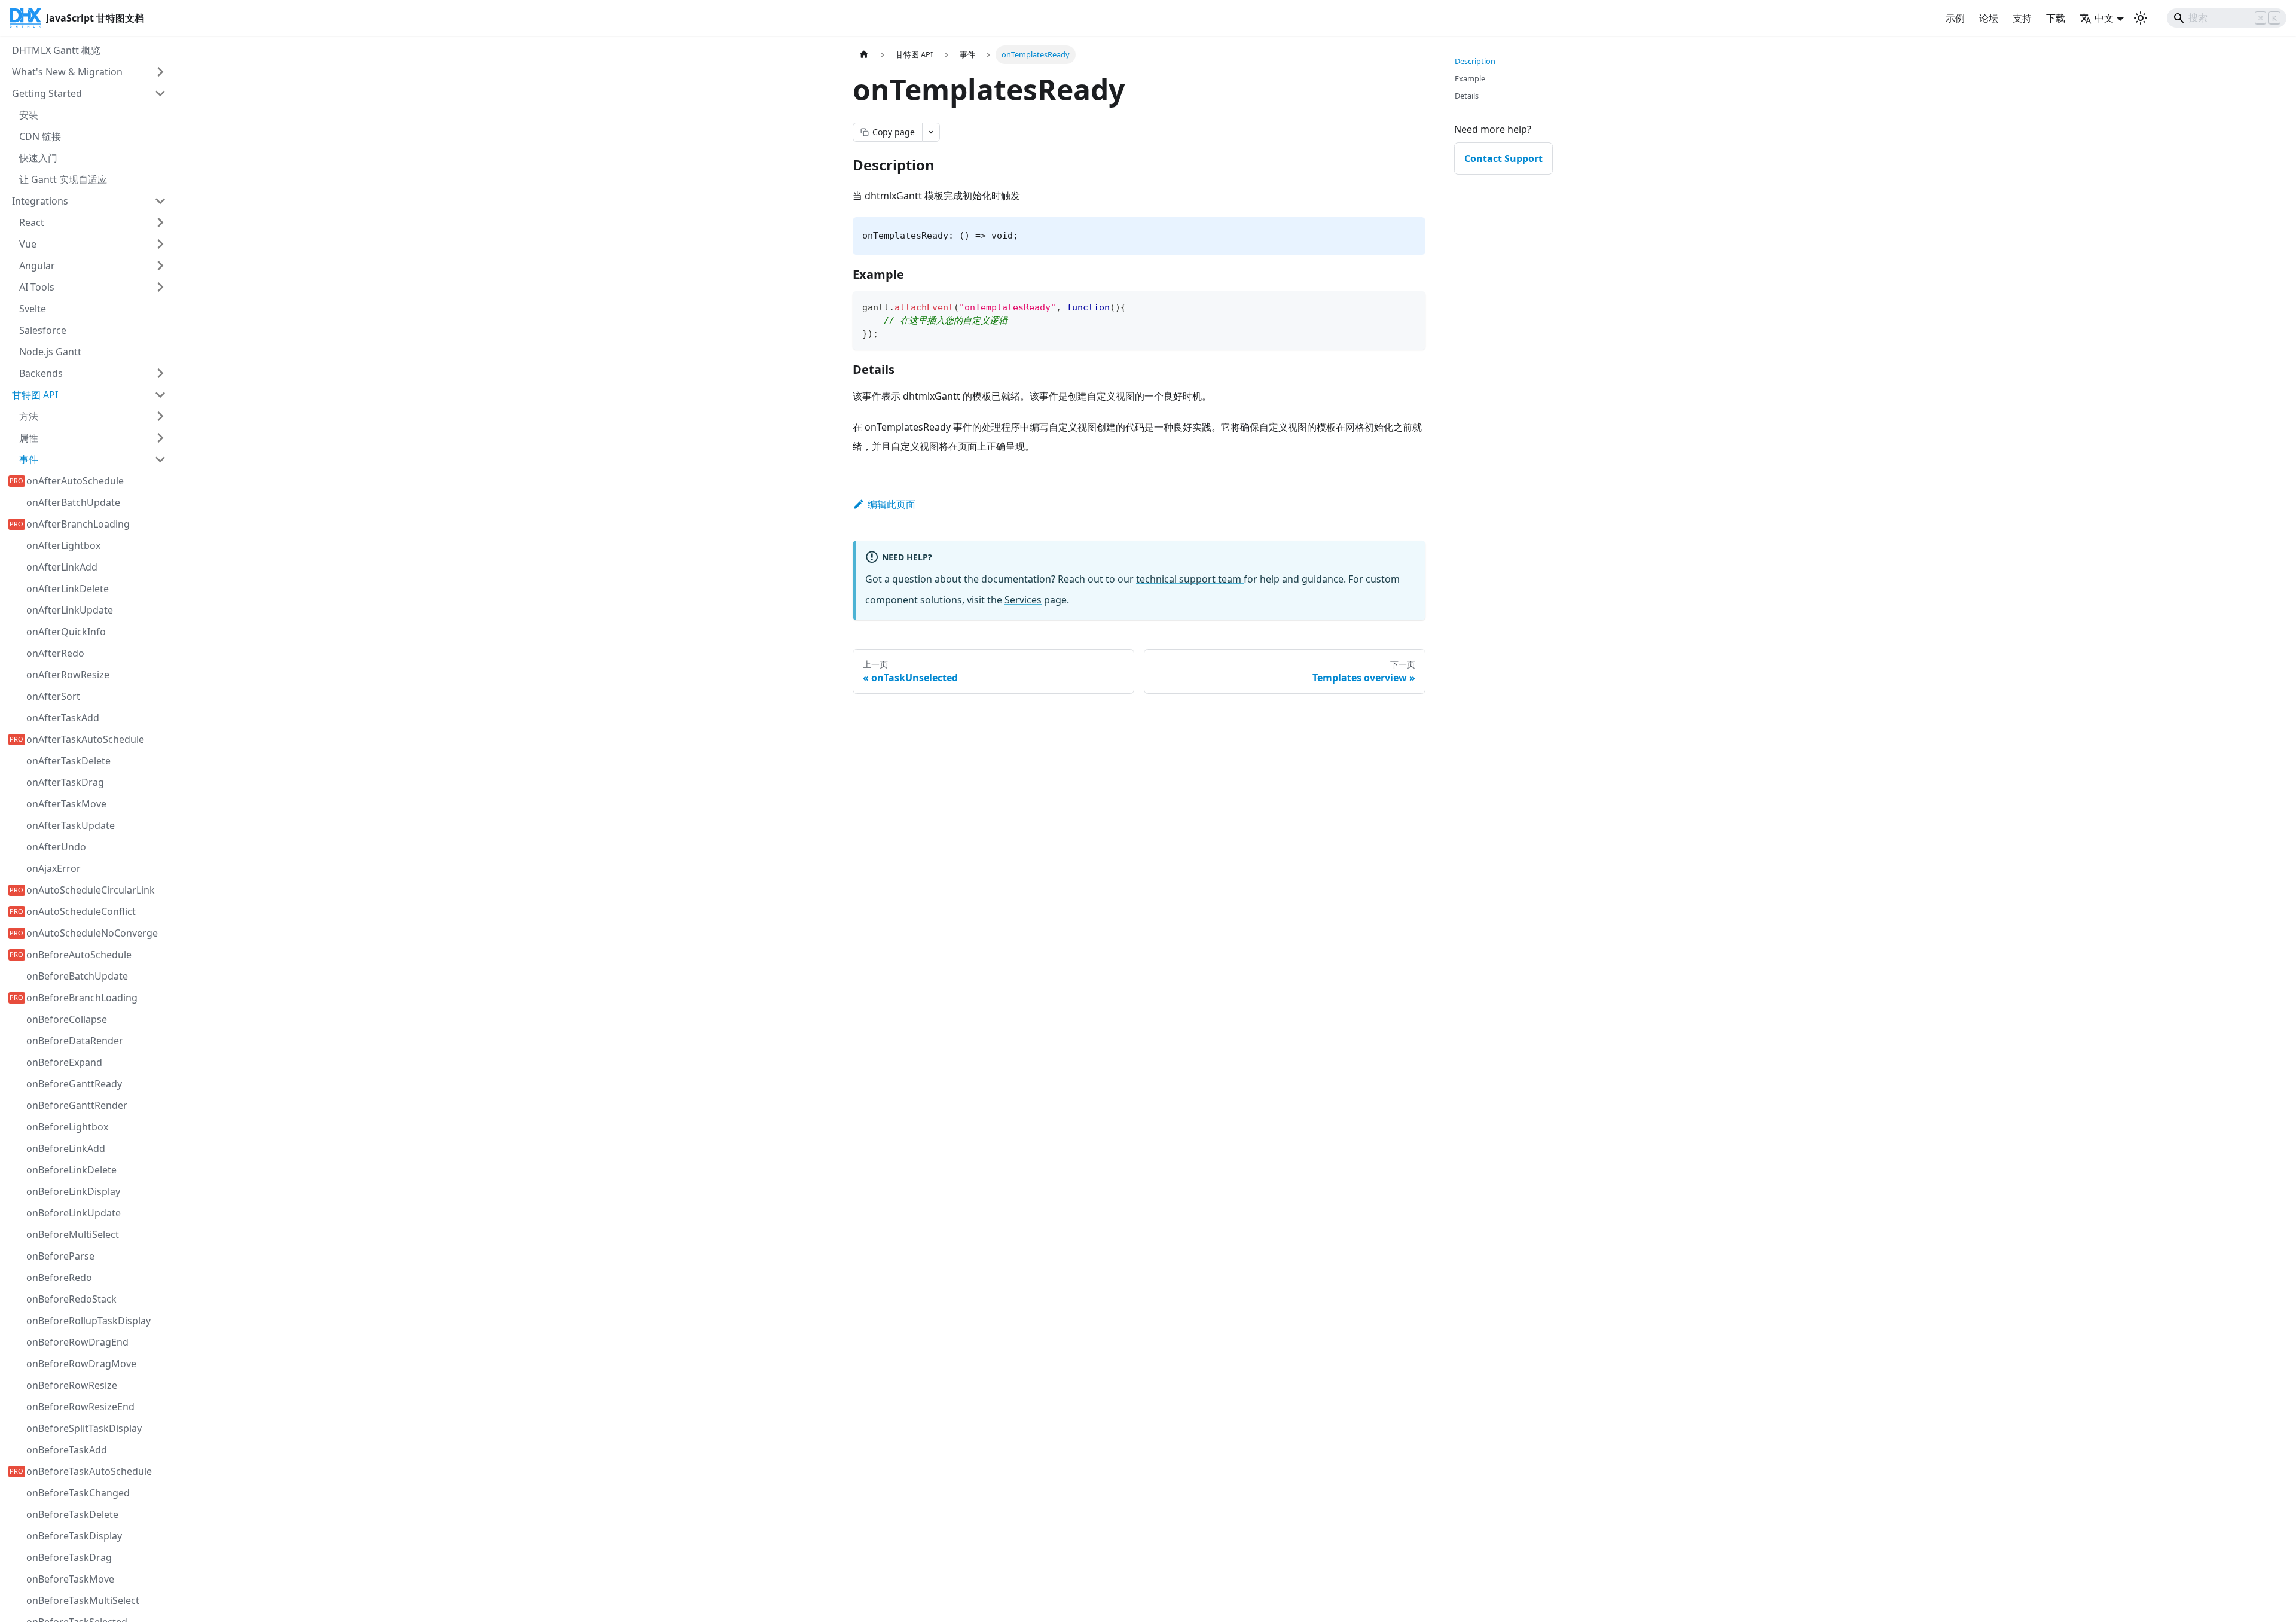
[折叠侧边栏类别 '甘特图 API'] (160, 395)
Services (1023, 600)
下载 (2056, 18)
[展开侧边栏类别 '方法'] (160, 416)
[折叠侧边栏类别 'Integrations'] (160, 201)
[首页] (864, 55)
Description (1475, 61)
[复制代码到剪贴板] (1411, 306)
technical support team (1190, 579)
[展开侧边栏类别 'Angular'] (160, 266)
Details (1467, 96)
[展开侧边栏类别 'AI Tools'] (160, 287)
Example (1470, 78)
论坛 (1989, 18)
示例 (1955, 18)
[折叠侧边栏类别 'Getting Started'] (160, 93)
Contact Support (1503, 158)
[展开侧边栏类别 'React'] (160, 222)
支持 (2022, 18)
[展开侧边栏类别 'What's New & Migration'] (160, 72)
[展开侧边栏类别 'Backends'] (160, 373)
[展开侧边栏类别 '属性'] (160, 438)
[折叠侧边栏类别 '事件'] (160, 459)
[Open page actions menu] (931, 132)
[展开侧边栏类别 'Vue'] (160, 244)
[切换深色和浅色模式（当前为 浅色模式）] (2141, 18)
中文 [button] (2104, 18)
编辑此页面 (891, 504)
